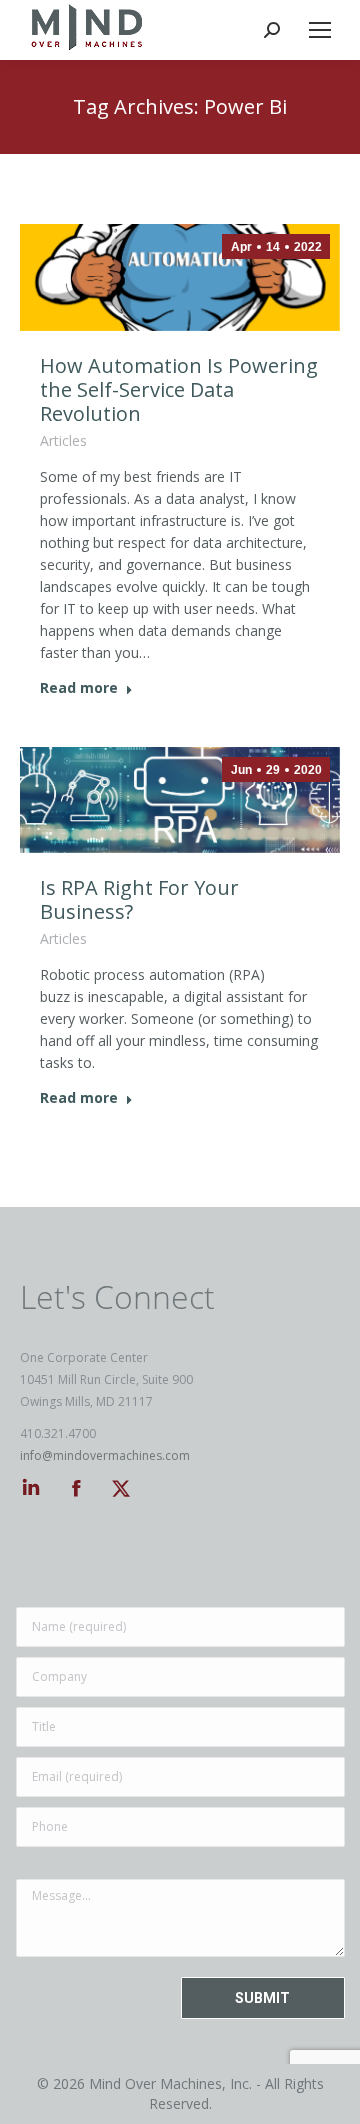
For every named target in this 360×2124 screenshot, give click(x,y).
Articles (63, 440)
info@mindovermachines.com (105, 1455)
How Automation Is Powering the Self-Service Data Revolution (179, 389)
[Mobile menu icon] (320, 30)
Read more (79, 688)
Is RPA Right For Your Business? (139, 899)
